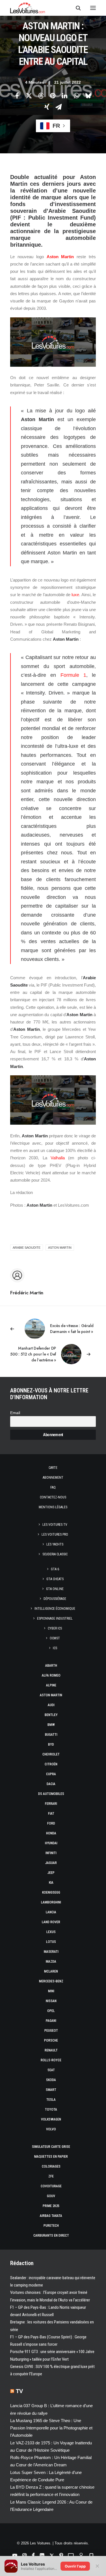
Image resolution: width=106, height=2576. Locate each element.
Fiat (51, 1814)
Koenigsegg (51, 1892)
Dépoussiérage (55, 1599)
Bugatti (51, 1735)
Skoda (51, 2080)
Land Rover (51, 1922)
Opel (51, 2011)
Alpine (51, 1685)
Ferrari (51, 1804)
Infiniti (51, 1853)
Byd (51, 1744)
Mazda (51, 1962)
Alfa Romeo (51, 1675)
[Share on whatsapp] (77, 96)
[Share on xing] (47, 107)
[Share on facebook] (17, 96)
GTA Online (55, 1589)
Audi (51, 1705)
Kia (51, 1883)
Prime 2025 (51, 2206)
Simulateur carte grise (51, 2147)
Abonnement (53, 1478)
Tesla (51, 2100)
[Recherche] (76, 8)
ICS (55, 1648)
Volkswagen (51, 2119)
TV (19, 2391)
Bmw (51, 1725)
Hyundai (51, 1843)
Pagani (51, 2021)
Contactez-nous (53, 1497)
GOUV (51, 2196)
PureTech (51, 2226)
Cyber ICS (55, 1628)
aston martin (60, 1248)
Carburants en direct (51, 2236)
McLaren (51, 1971)
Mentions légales (53, 1507)
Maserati (51, 1952)
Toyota (51, 2110)
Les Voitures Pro (55, 1534)
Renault (51, 2050)
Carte (53, 1468)
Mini (51, 1991)
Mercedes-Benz (51, 1981)
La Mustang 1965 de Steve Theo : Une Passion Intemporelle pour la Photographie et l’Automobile (51, 2428)
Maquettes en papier (51, 2157)
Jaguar (51, 1863)
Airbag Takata (51, 2216)
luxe (75, 595)
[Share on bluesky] (88, 96)
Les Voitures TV (55, 1525)
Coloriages (51, 2166)
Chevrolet (51, 1754)
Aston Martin (60, 257)
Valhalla (58, 1158)
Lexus (51, 1932)
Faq (53, 1487)
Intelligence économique (55, 1609)
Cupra (51, 1774)
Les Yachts (55, 1544)
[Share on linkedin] (65, 96)
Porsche (51, 2040)
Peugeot (51, 2031)
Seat (51, 2070)
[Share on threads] (41, 96)
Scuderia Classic (55, 1554)
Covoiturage (51, 2186)
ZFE (51, 2176)
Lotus (51, 1942)
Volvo (51, 2129)
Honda (51, 1833)
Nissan (51, 2001)
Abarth (51, 1666)
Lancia (51, 1912)
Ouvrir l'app (75, 2566)
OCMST (55, 1638)
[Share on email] (59, 107)
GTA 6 (55, 1569)
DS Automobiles (51, 1794)
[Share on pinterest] (53, 96)
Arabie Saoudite (27, 1248)
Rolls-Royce (51, 2060)
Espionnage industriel (55, 1618)
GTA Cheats (55, 1579)
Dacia (51, 1784)
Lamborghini (51, 1902)
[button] (93, 8)
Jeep (51, 1873)
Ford (51, 1823)
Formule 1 (73, 675)
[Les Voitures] (28, 8)
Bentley (51, 1715)
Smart (51, 2090)
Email (15, 1413)
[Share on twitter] (29, 96)
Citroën (51, 1764)
